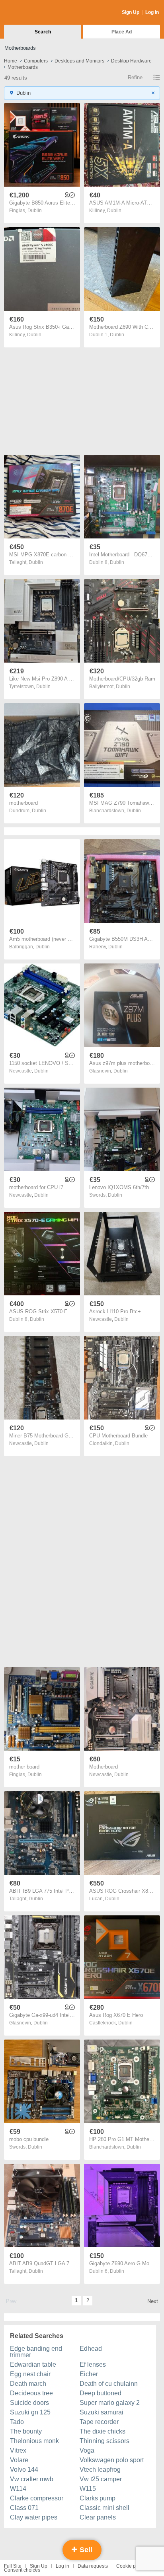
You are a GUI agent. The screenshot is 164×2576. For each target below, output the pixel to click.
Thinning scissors (104, 2441)
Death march (28, 2384)
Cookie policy (131, 2566)
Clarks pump (98, 2498)
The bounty (26, 2431)
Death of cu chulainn (109, 2384)
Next (153, 2301)
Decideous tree (31, 2393)
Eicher (89, 2374)
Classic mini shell (104, 2508)
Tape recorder (99, 2422)
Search (43, 32)
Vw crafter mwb (32, 2479)
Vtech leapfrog (100, 2470)
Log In (152, 12)
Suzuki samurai (102, 2412)
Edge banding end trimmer (36, 2352)
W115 (88, 2489)
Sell (85, 2550)
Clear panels (98, 2517)
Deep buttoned (101, 2393)
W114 (18, 2489)
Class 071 (24, 2508)
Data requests (93, 2566)
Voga (87, 2450)
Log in (62, 2566)
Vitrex (18, 2450)
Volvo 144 (24, 2470)
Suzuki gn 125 (30, 2412)
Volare (19, 2460)
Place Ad (122, 32)
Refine (135, 77)
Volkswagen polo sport (112, 2460)
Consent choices (22, 2570)
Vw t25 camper (101, 2479)
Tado (17, 2422)
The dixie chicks (102, 2431)
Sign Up (131, 12)
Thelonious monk (34, 2441)
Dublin (35, 211)
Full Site (13, 2566)
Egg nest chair (30, 2374)
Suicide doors (29, 2403)
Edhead (91, 2349)
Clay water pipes (34, 2517)
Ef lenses (93, 2364)
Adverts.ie (35, 13)
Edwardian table (33, 2364)
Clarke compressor (37, 2498)
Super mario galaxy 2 (110, 2403)
